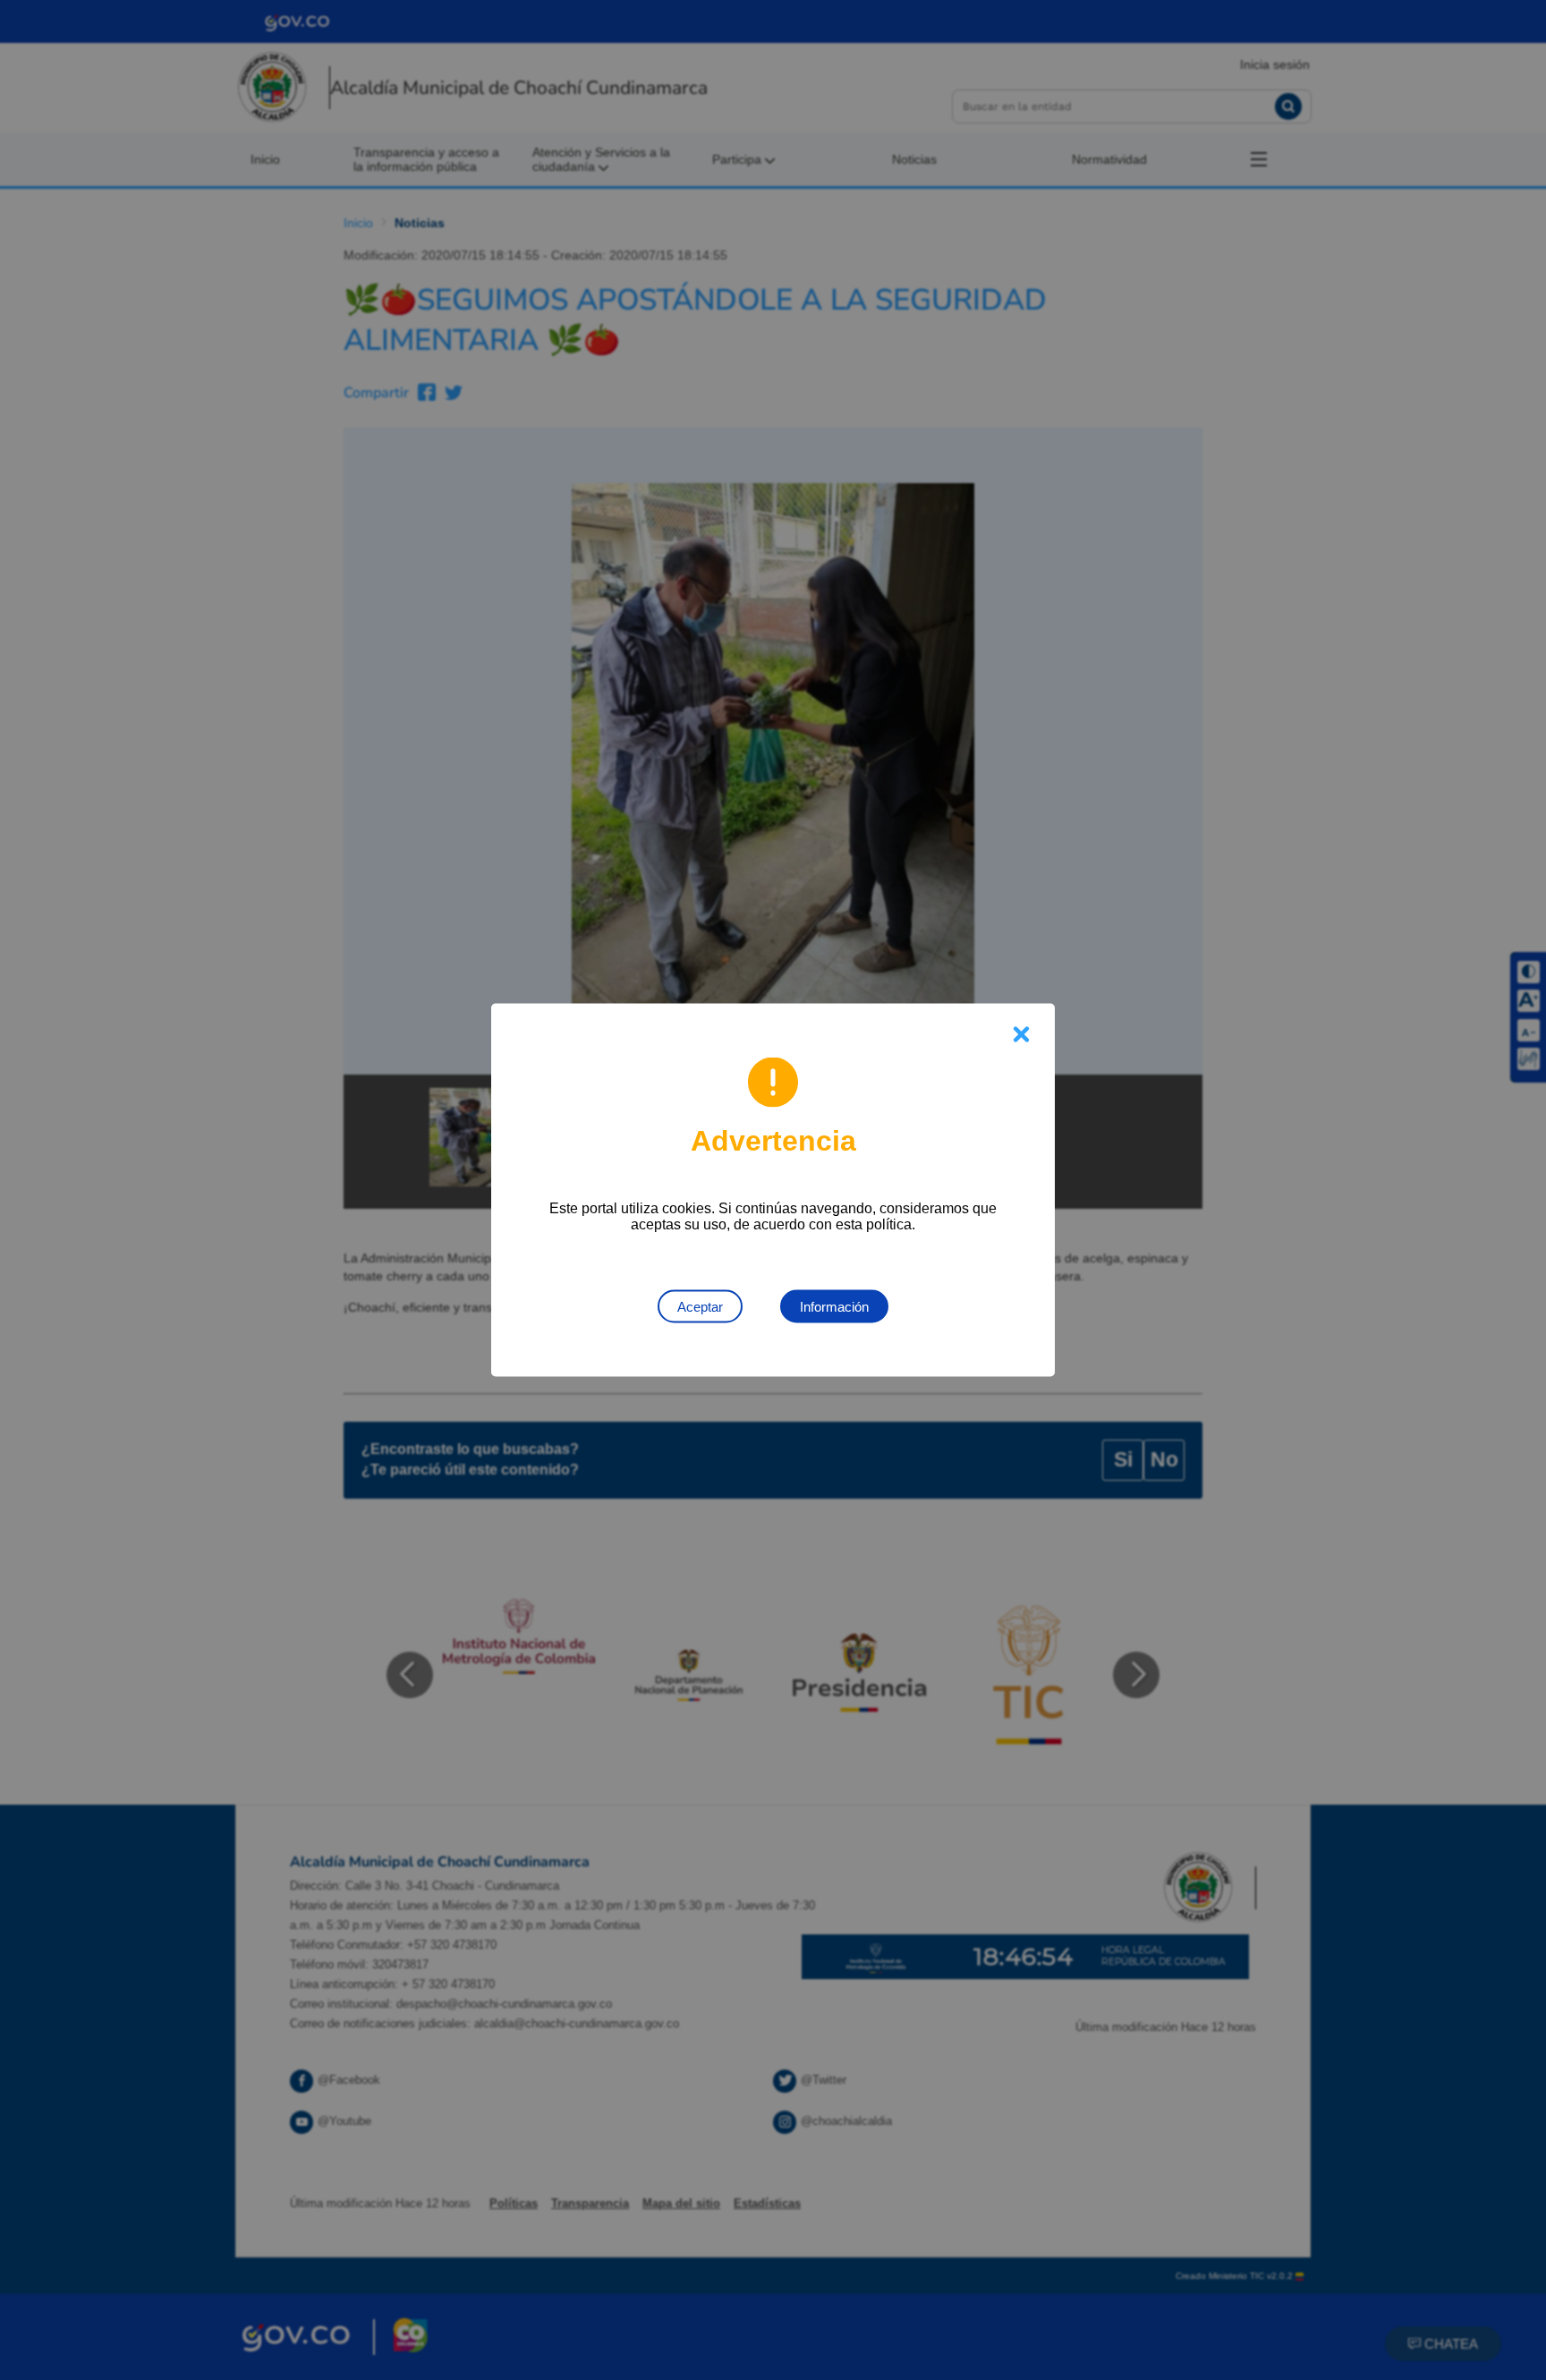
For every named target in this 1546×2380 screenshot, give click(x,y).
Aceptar (700, 1307)
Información (834, 1307)
